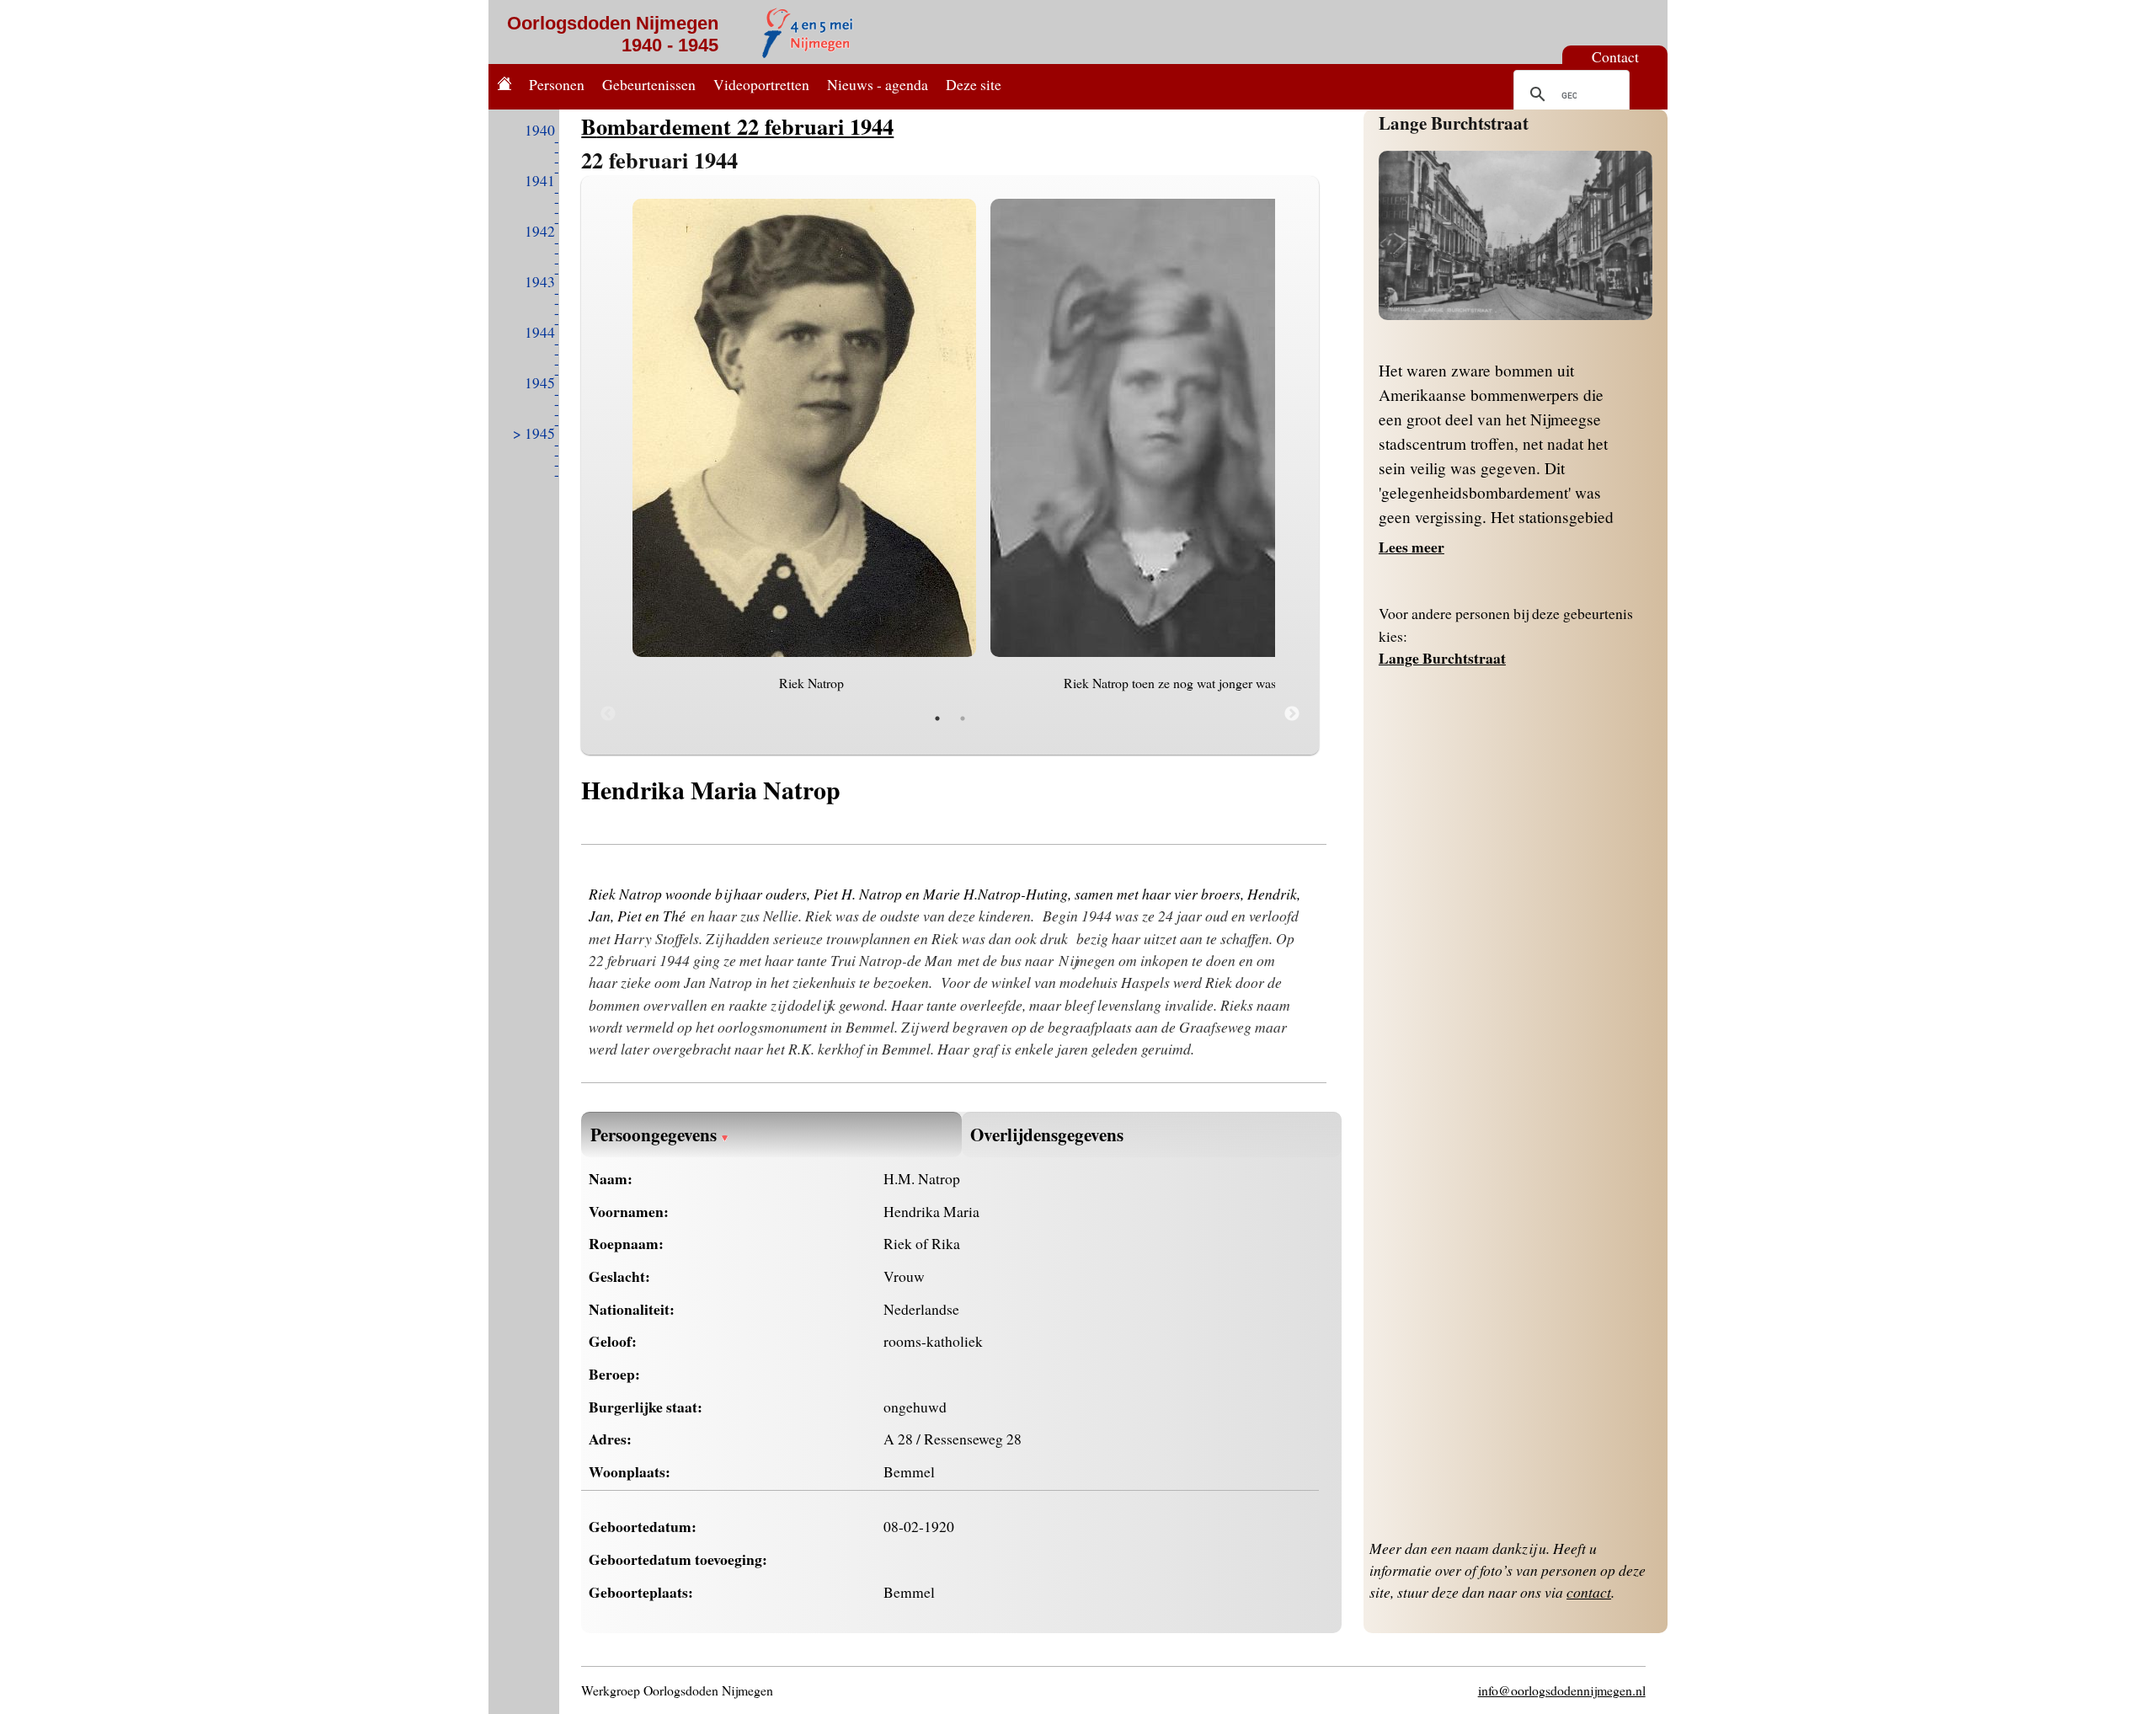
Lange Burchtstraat (1454, 123)
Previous (608, 714)
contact (1589, 1592)
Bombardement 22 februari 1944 (737, 126)
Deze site (974, 84)
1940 (540, 130)
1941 (540, 180)
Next (1292, 714)
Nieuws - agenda (878, 84)
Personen (557, 84)
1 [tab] (937, 718)
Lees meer (1412, 547)
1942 (540, 231)
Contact (1615, 56)
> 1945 (534, 433)
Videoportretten (761, 84)
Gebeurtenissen (649, 84)
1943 (540, 281)
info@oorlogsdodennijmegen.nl (1562, 1690)
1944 (540, 332)
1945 (540, 382)
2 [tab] (963, 718)
